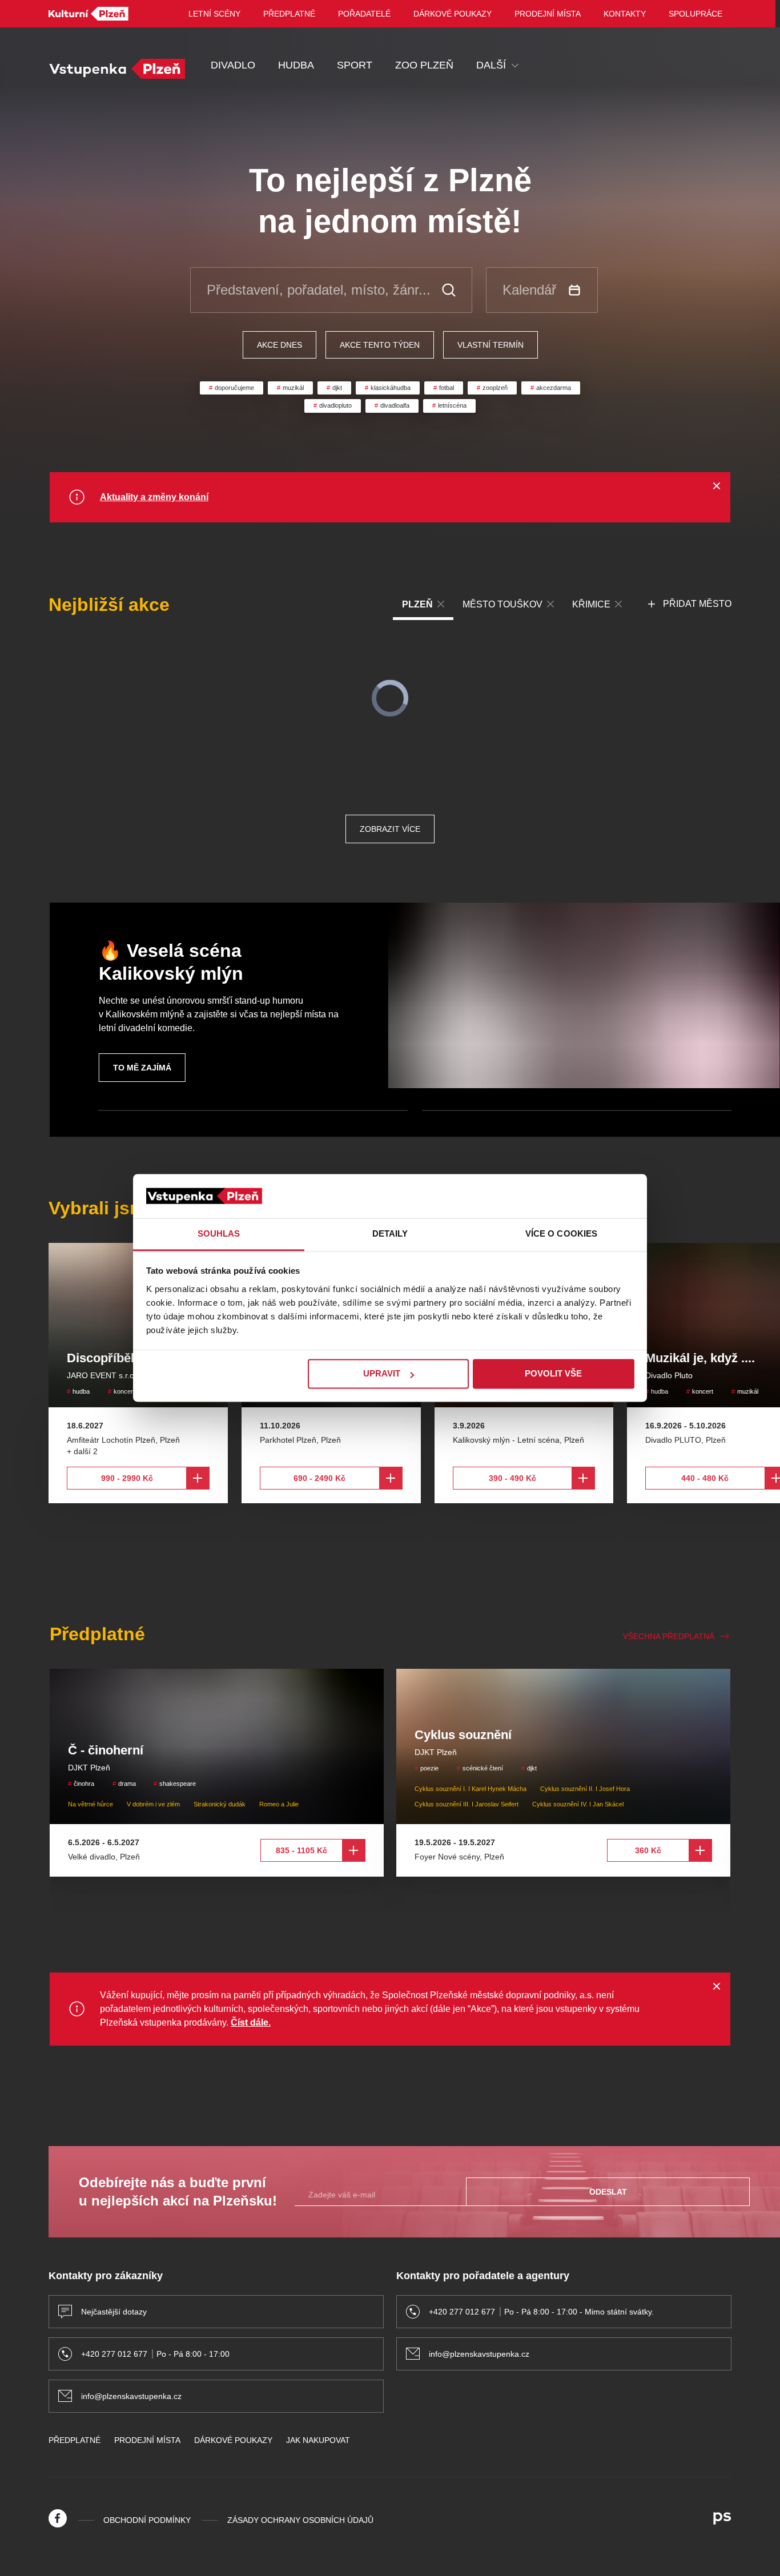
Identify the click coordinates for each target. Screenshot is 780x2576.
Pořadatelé (364, 14)
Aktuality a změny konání (154, 497)
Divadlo (233, 65)
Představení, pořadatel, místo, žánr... (319, 290)
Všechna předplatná (669, 1636)
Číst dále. (251, 2022)
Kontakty (625, 14)
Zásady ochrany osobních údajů (300, 2520)
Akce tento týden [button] (380, 345)
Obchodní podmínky (147, 2520)
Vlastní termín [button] (490, 345)
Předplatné (289, 14)
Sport (355, 65)
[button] (690, 604)
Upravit (382, 1374)
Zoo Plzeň (424, 65)
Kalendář (529, 290)
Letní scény (214, 14)
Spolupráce (695, 14)
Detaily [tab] (390, 1233)
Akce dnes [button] (280, 345)
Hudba (296, 65)
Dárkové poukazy (453, 14)
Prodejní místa (548, 14)
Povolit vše (553, 1374)
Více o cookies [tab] (561, 1233)
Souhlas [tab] (219, 1233)
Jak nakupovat (318, 2440)
